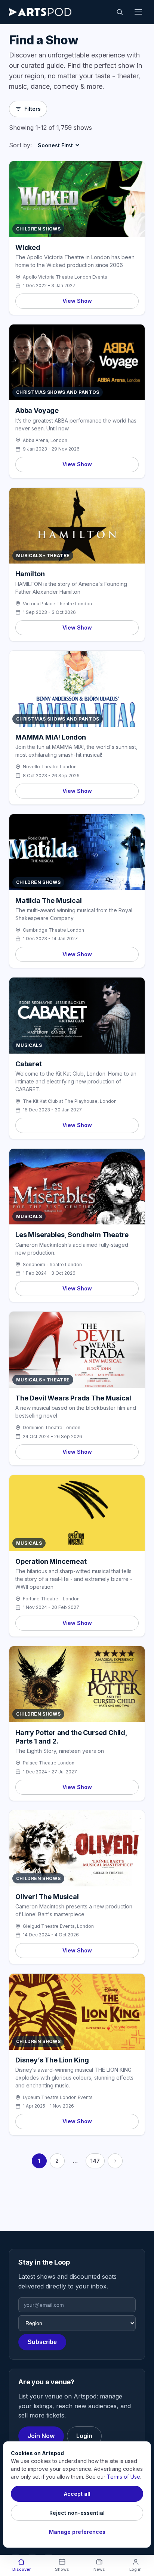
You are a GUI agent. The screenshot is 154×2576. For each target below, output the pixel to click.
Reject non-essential (77, 2513)
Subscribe (42, 2342)
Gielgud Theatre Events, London (58, 1926)
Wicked (28, 247)
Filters (33, 109)
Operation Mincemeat (51, 1561)
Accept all (77, 2494)
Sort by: (20, 145)
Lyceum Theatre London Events (58, 2097)
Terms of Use (124, 2477)
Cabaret (29, 1064)
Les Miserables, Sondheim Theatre (72, 1235)
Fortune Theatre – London (51, 1599)
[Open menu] (138, 12)
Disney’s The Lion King (52, 2060)
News (99, 2569)
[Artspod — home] (40, 12)
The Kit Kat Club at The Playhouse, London (70, 1101)
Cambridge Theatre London (53, 930)
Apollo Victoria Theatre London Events (65, 277)
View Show (77, 301)
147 (95, 2161)
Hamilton (30, 574)
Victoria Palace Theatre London (57, 604)
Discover (21, 2569)
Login (84, 2436)
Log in (135, 2569)
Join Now (41, 2436)
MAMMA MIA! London (51, 737)
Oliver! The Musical (47, 1897)
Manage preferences (77, 2532)
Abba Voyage (37, 410)
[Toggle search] (120, 12)
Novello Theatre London (50, 767)
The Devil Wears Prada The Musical (73, 1398)
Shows (62, 2569)
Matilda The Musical (49, 900)
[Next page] (115, 2161)
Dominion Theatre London (52, 1427)
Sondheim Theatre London (52, 1265)
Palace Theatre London (49, 1763)
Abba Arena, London (45, 440)
